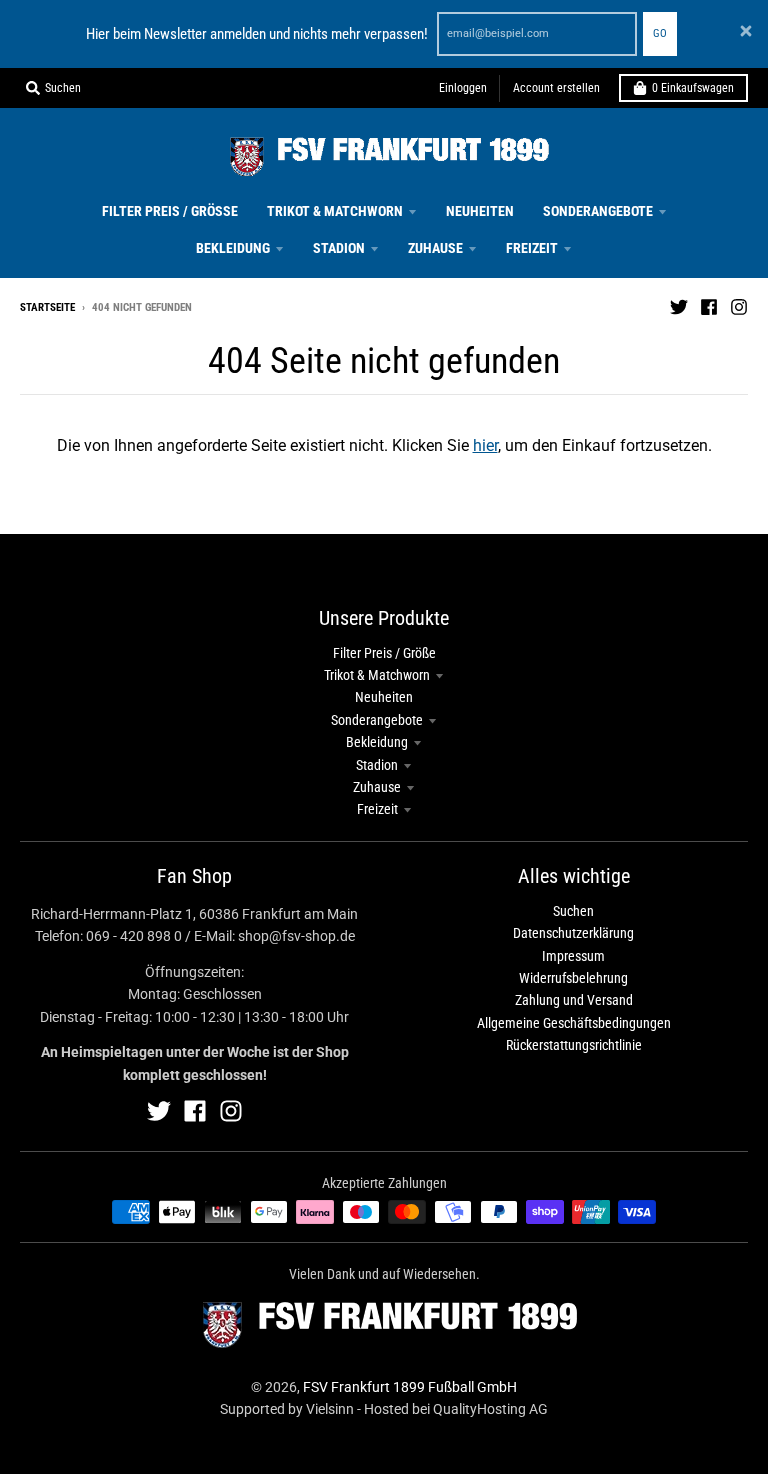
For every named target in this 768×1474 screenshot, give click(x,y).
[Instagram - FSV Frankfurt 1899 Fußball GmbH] (739, 307)
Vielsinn (330, 1409)
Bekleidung (377, 742)
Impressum (573, 956)
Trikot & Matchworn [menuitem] (335, 211)
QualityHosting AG (490, 1409)
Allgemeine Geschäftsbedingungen (574, 1023)
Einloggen (463, 88)
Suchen (573, 911)
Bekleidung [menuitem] (233, 248)
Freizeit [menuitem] (532, 248)
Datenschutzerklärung (573, 933)
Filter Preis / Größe (384, 653)
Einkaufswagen (693, 88)
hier (485, 445)
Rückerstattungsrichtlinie (574, 1045)
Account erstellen (556, 88)
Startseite (47, 307)
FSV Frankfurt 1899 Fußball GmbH (410, 1387)
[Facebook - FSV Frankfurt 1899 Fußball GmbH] (709, 307)
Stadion (377, 765)
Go (660, 33)
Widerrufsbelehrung (573, 978)
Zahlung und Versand (574, 1000)
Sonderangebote (377, 720)
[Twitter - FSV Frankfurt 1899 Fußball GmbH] (679, 307)
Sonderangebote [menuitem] (598, 211)
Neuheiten (384, 697)
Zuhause (377, 787)
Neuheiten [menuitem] (480, 211)
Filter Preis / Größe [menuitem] (170, 211)
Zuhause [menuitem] (435, 248)
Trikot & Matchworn (377, 675)
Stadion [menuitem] (339, 248)
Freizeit (377, 809)
